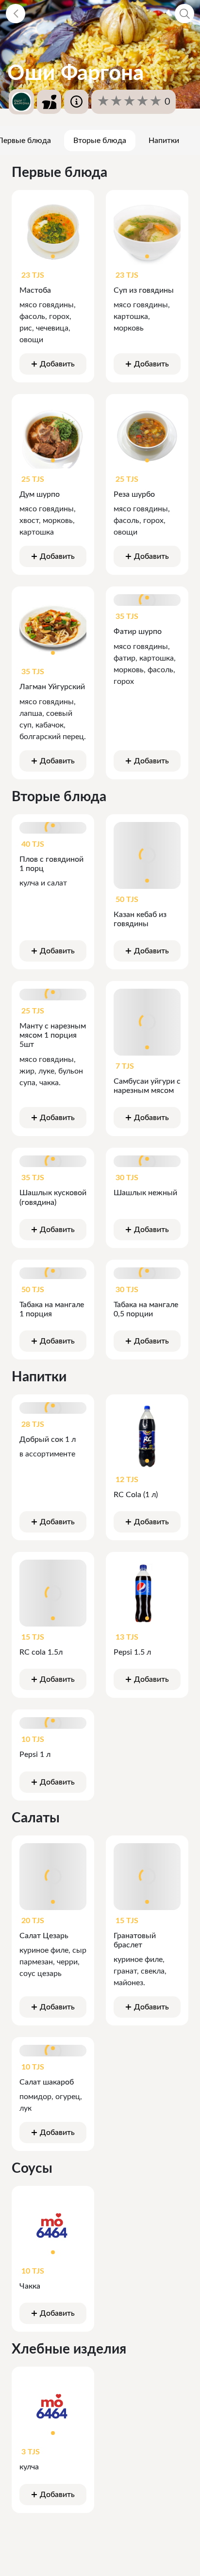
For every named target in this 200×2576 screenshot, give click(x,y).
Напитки (164, 141)
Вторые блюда (100, 141)
